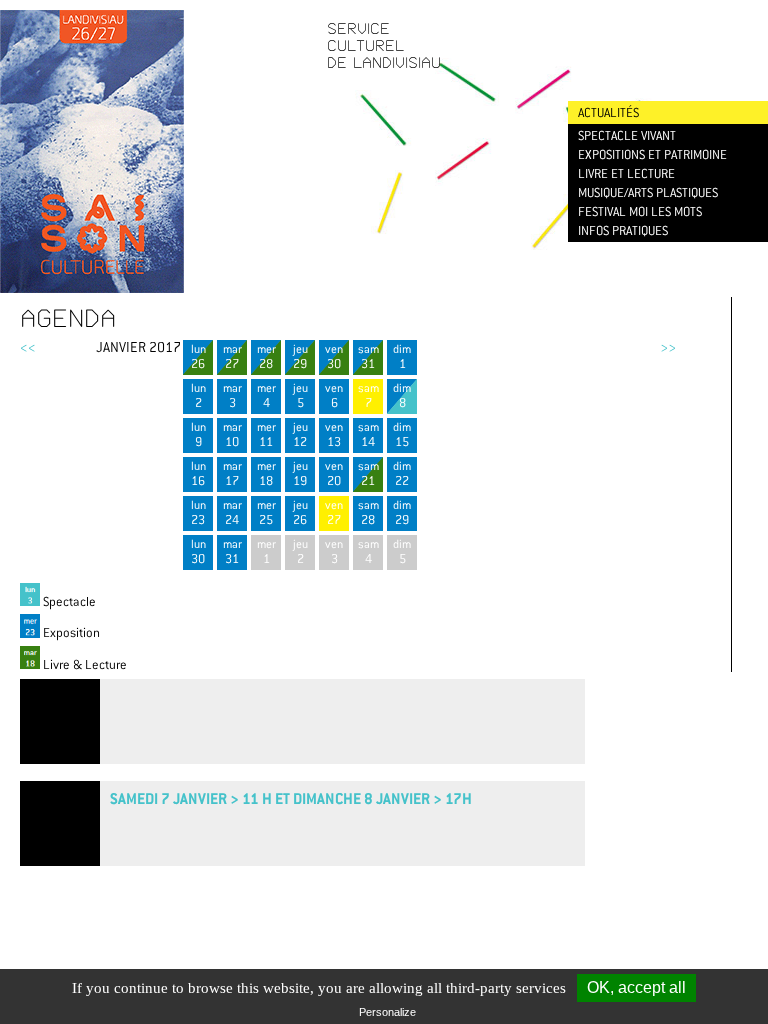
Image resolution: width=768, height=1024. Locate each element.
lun (198, 356)
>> (668, 347)
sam (368, 356)
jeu (300, 356)
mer (266, 356)
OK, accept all (636, 987)
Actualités (608, 112)
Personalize (387, 1012)
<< (28, 347)
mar (232, 356)
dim (402, 356)
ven (334, 356)
